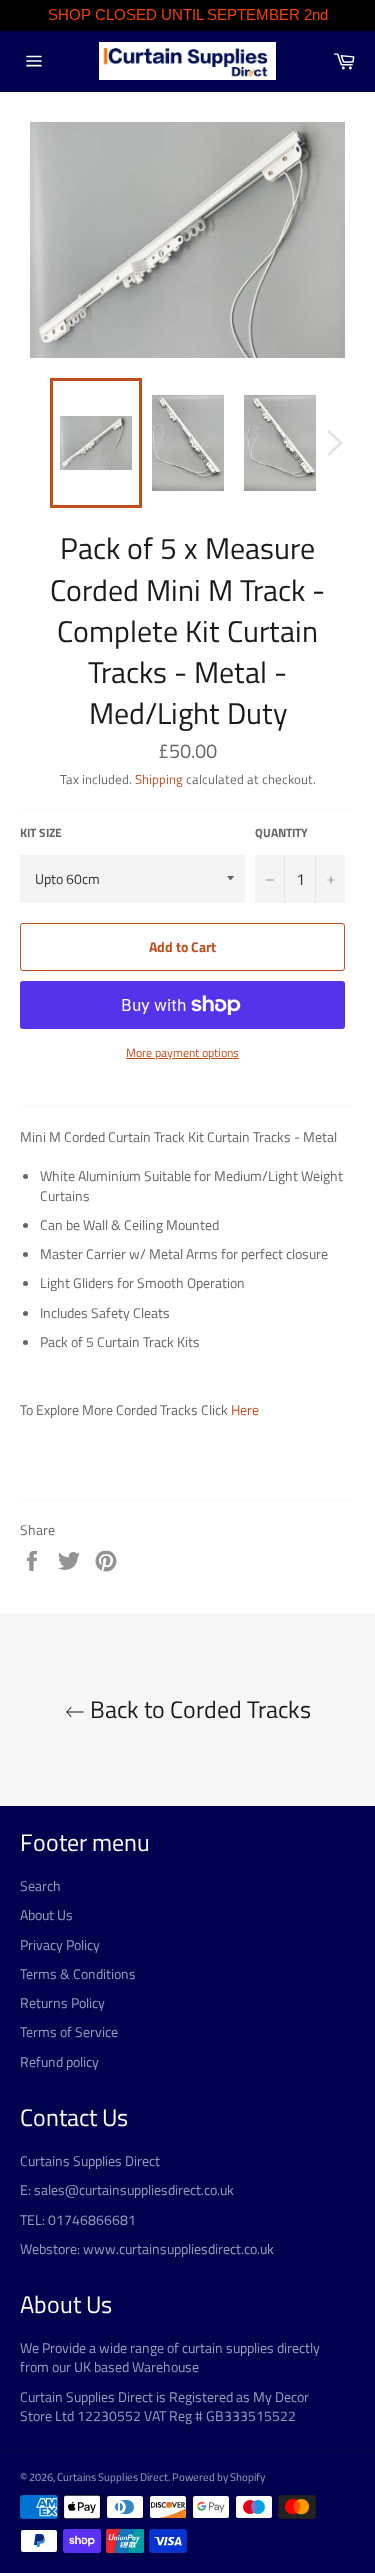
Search (40, 1885)
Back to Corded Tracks (198, 1709)
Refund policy (59, 2061)
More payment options (182, 1053)
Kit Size (41, 833)
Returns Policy (62, 2002)
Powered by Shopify (218, 2476)
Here (245, 1409)
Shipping (159, 779)
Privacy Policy (60, 1944)
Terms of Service (69, 2031)
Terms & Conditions (78, 1973)
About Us (46, 1914)
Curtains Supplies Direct (112, 2476)
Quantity (281, 833)
